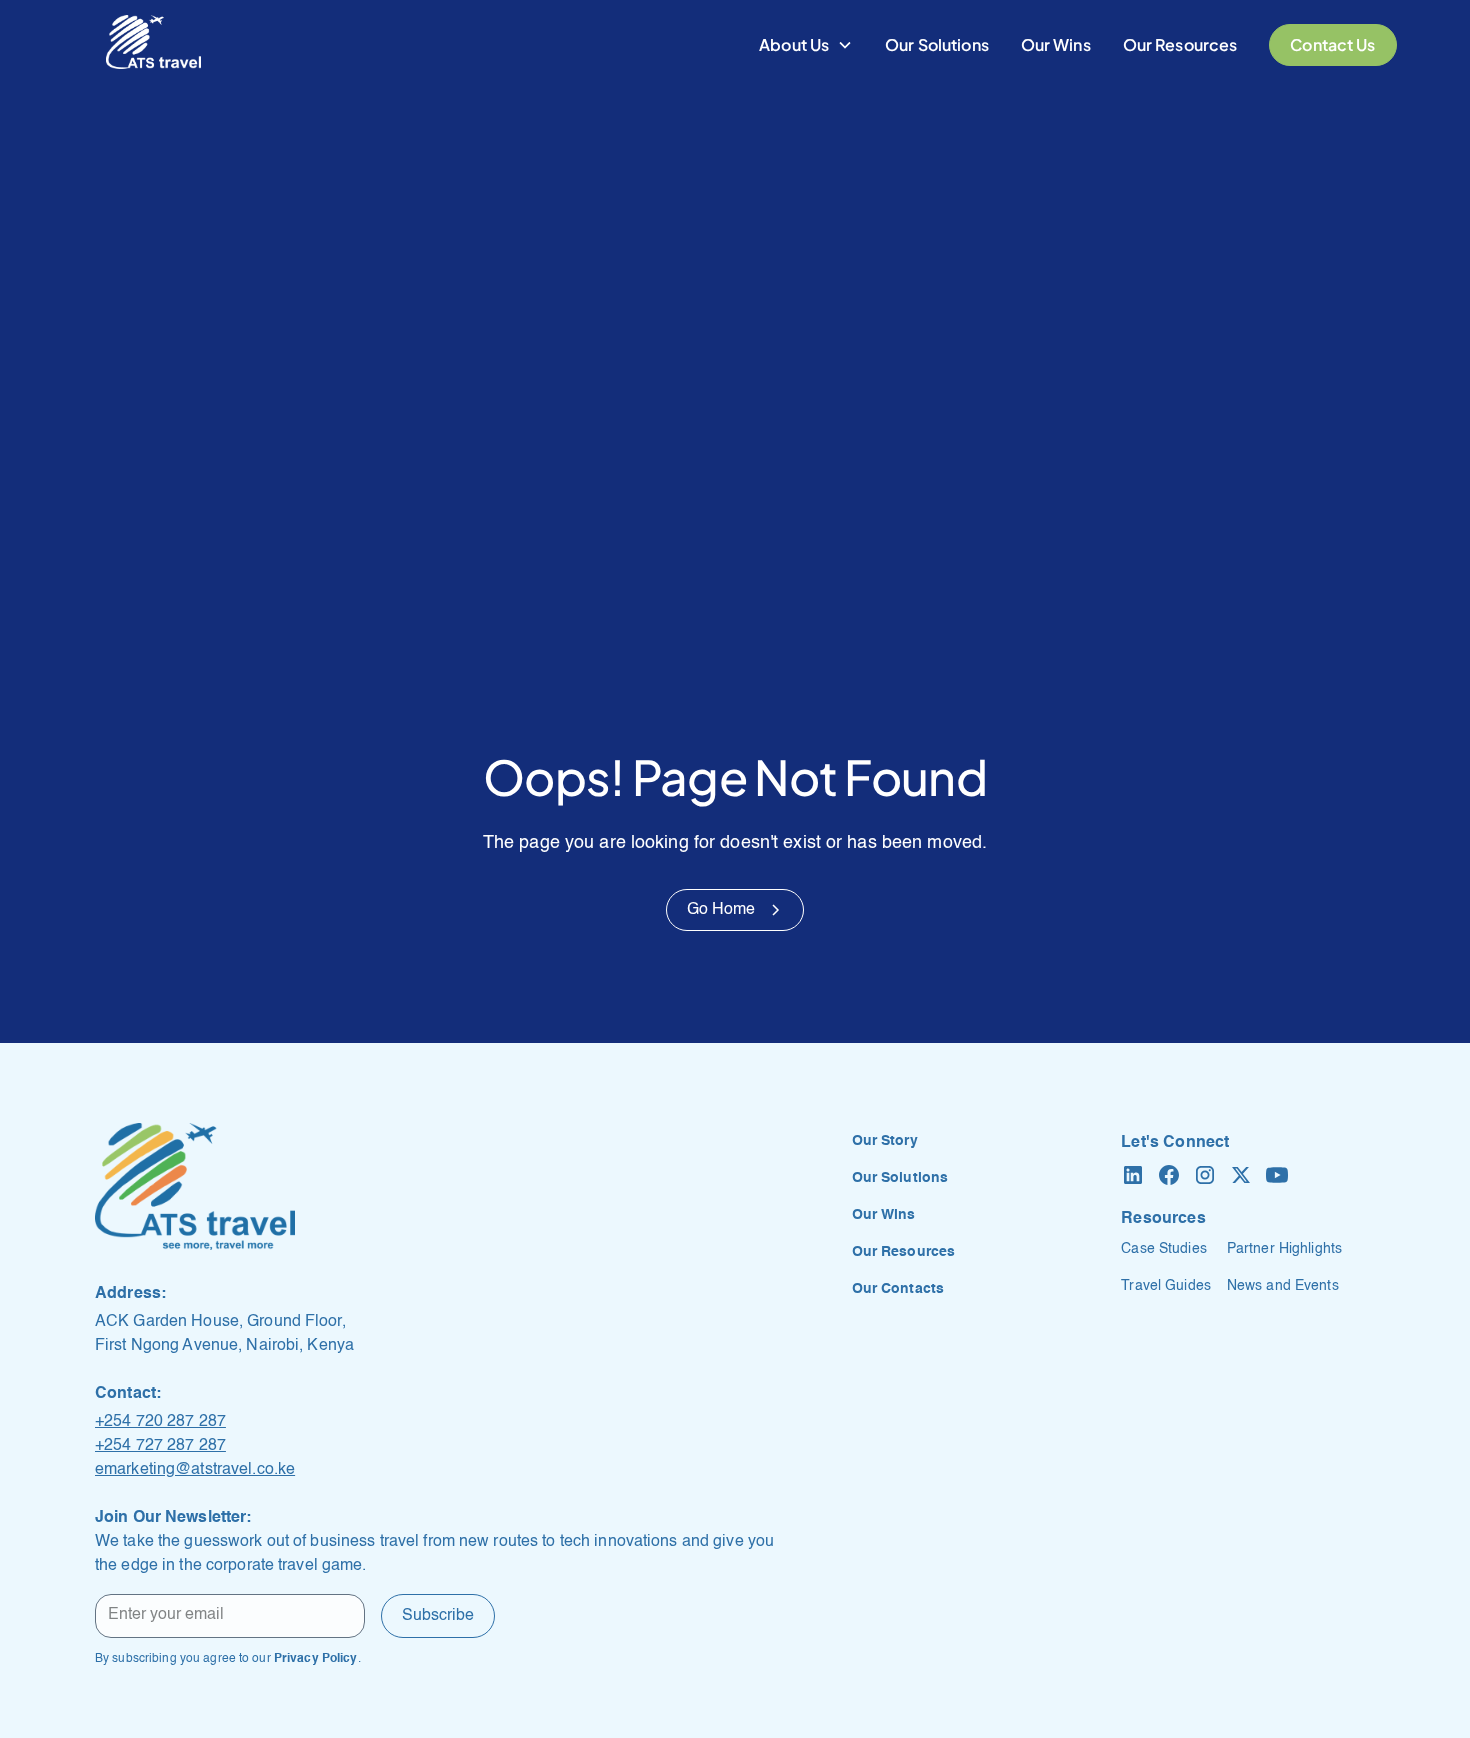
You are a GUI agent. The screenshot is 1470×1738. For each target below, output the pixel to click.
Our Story (885, 1141)
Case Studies (1163, 1249)
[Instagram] (1205, 1175)
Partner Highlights (1284, 1249)
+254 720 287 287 (160, 1422)
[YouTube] (1277, 1175)
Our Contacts (898, 1289)
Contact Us (1332, 44)
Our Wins (1056, 44)
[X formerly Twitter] (1241, 1175)
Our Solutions (937, 44)
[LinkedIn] (1133, 1175)
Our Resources (1180, 44)
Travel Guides (1166, 1286)
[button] (806, 45)
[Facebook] (1169, 1175)
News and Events (1283, 1286)
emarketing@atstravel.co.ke (195, 1470)
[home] (154, 45)
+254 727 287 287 (160, 1446)
